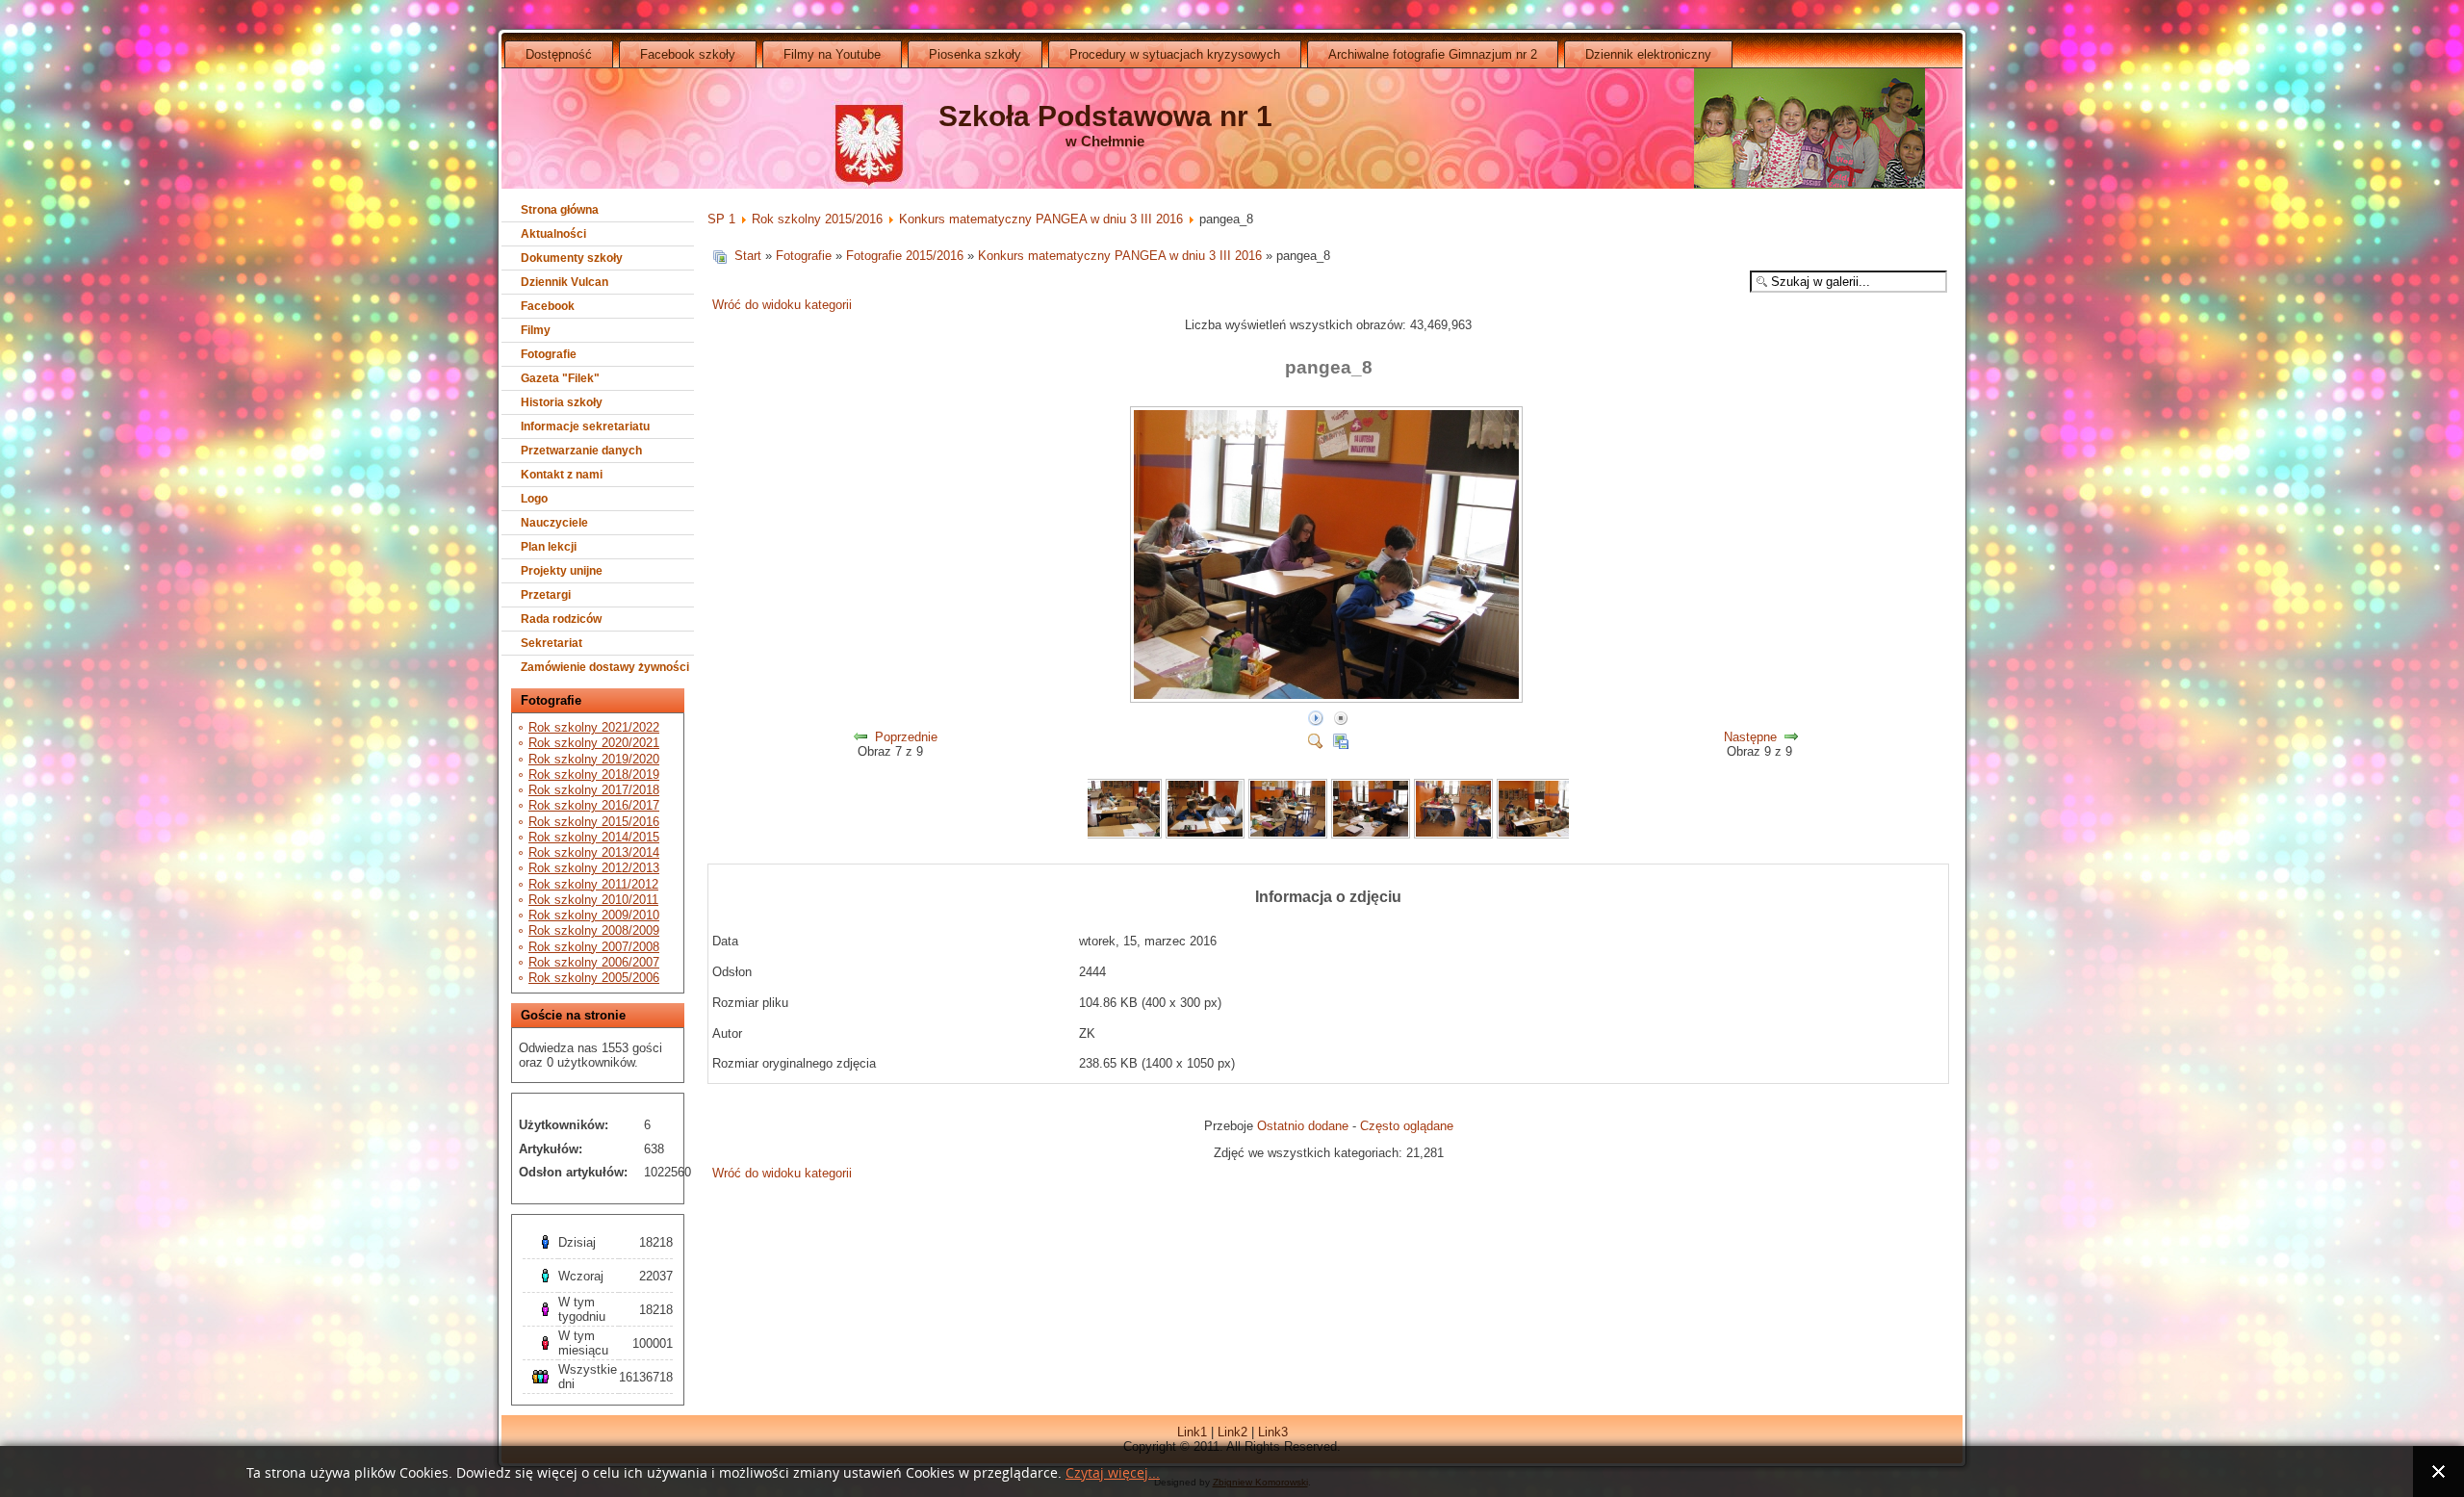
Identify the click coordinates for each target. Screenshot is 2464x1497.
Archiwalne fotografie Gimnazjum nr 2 (1433, 54)
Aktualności (553, 234)
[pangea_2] (1123, 834)
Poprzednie (906, 737)
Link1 (1192, 1432)
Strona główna (560, 210)
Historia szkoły (562, 402)
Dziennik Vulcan (565, 282)
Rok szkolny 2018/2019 (594, 774)
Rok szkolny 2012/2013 (594, 868)
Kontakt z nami (562, 475)
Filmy (536, 330)
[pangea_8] (1328, 699)
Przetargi (546, 595)
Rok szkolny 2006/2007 (594, 962)
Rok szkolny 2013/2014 (594, 852)
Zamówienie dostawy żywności (605, 667)
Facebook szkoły (688, 54)
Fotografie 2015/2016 (905, 256)
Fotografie (549, 354)
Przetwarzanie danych (581, 451)
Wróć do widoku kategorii (782, 305)
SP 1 (721, 219)
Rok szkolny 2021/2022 (594, 727)
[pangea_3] (1205, 834)
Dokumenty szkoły (572, 258)
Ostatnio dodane (1303, 1126)
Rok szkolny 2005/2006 (594, 978)
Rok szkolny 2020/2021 (594, 743)
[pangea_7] (1536, 834)
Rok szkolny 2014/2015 (594, 837)
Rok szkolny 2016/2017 (594, 805)
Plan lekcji (549, 547)
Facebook (548, 306)
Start (748, 256)
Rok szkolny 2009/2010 (594, 915)
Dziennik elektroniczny (1648, 54)
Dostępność (559, 54)
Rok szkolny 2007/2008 (594, 947)
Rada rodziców (561, 619)
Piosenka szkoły (975, 54)
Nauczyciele (554, 523)
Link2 (1232, 1432)
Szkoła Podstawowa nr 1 (1105, 116)
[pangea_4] (1288, 834)
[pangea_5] (1371, 834)
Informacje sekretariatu (585, 426)
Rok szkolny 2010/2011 (593, 900)
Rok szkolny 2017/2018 (594, 790)
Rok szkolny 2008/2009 (594, 930)
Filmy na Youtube (832, 54)
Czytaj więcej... (1113, 1473)
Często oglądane (1407, 1126)
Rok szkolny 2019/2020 (594, 759)
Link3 (1273, 1432)
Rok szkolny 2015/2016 (594, 822)
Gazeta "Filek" (560, 378)
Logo (534, 499)
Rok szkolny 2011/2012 (593, 884)
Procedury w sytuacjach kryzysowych (1175, 54)
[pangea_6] (1453, 834)
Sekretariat (552, 643)
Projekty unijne (562, 571)
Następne (1750, 737)
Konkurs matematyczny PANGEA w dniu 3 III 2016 (1041, 219)
